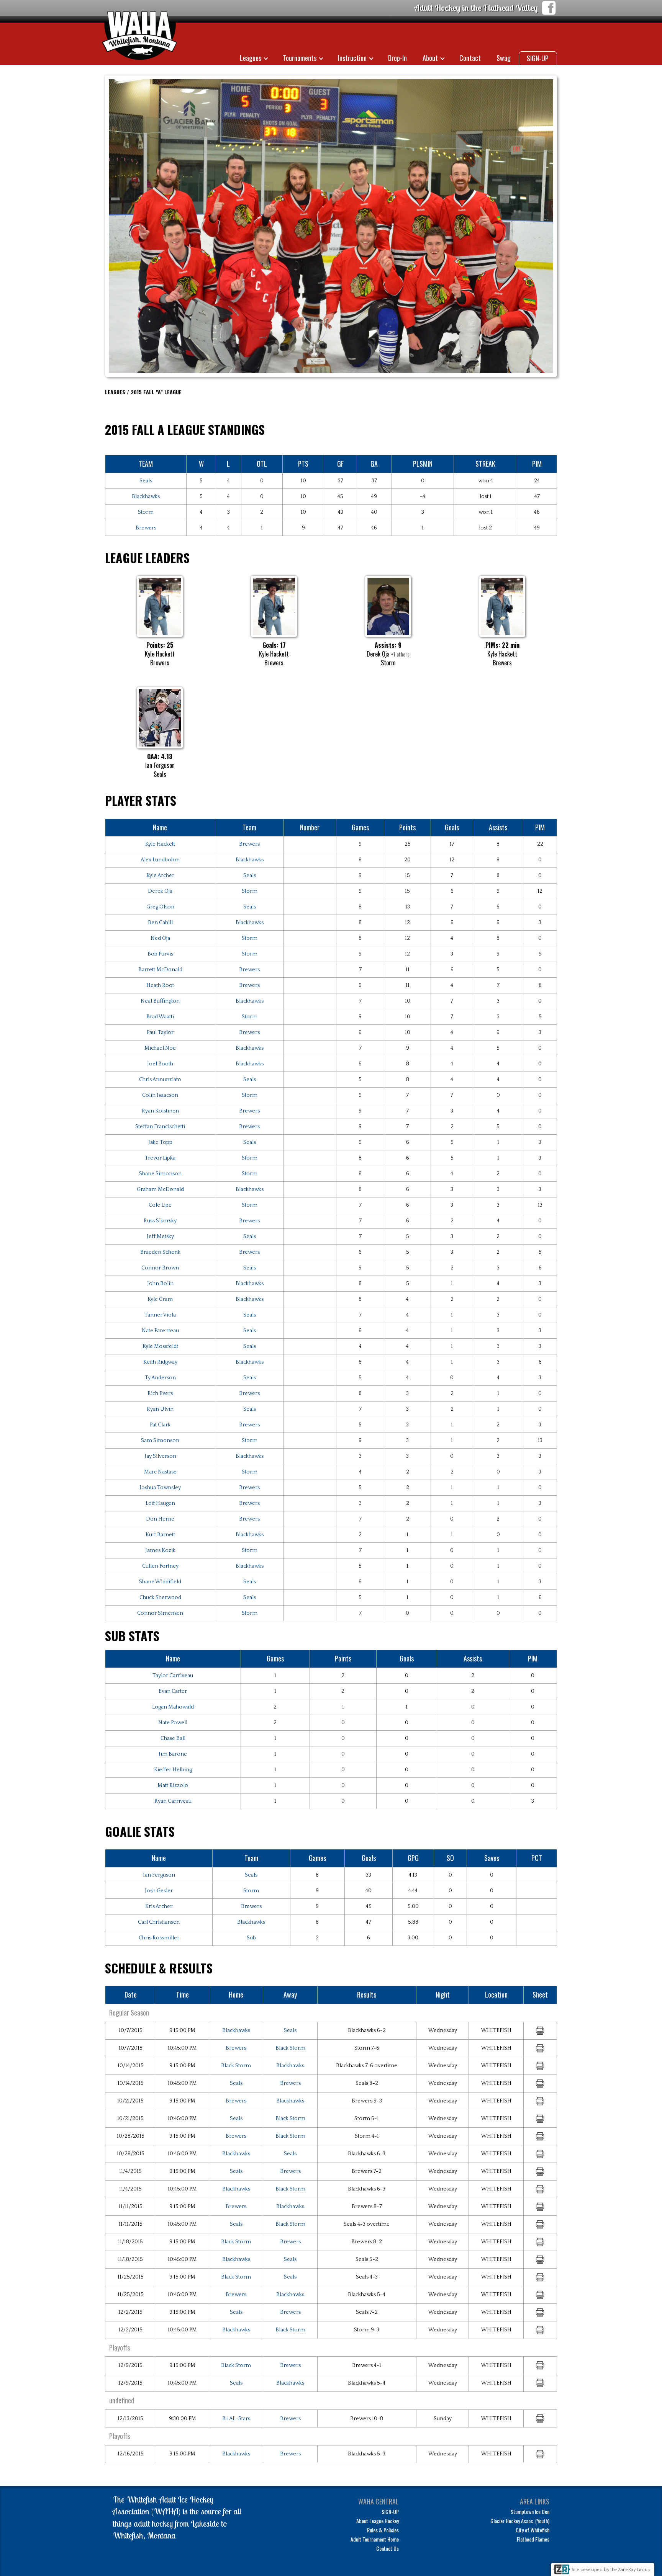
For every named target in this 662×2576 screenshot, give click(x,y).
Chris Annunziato (160, 1080)
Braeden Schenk (160, 1252)
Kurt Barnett (160, 1535)
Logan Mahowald (173, 1707)
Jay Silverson (160, 1456)
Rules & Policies (383, 2530)
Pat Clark (160, 1425)
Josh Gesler (159, 1891)
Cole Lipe (160, 1205)
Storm (146, 512)
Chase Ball (173, 1738)
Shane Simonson (160, 1174)
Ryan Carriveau (173, 1801)
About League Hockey (378, 2521)
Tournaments (300, 58)
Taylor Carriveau (173, 1676)
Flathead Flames (533, 2539)
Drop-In (397, 58)
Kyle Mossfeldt (160, 1346)
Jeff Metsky (160, 1237)
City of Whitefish (533, 2530)
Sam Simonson (160, 1441)
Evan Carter (173, 1691)
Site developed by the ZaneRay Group (611, 2570)
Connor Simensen (160, 1613)
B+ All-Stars (236, 2419)
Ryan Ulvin (160, 1409)
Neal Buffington (160, 1001)
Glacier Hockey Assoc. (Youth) (520, 2521)
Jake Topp (160, 1142)
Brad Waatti (160, 1017)
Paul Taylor (160, 1032)
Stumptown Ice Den (530, 2511)
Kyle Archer (160, 876)
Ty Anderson (160, 1378)
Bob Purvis (160, 954)
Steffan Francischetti (160, 1127)
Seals (146, 481)
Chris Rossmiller (159, 1938)
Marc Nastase (160, 1472)
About (430, 58)
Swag (504, 58)
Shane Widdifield (160, 1582)
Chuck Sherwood (160, 1598)
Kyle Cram (160, 1299)
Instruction (352, 58)
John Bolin (160, 1284)
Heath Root (160, 985)
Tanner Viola (160, 1315)
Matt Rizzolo (173, 1785)
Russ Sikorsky (160, 1221)
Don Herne (160, 1519)
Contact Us (388, 2548)
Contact (470, 58)
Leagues (251, 58)
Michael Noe (160, 1048)
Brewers (146, 528)
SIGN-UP (538, 58)
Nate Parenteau (160, 1331)
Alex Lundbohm (160, 860)
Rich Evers (160, 1393)
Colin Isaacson (160, 1095)
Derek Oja (160, 891)
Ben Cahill (160, 923)
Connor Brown (160, 1268)
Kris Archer (159, 1906)
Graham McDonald (160, 1189)
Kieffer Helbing (173, 1770)
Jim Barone (173, 1754)
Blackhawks (146, 497)
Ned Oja (160, 938)
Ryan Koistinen (160, 1111)
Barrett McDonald (160, 970)
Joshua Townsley (160, 1488)
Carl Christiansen (159, 1922)
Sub (251, 1938)
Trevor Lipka (160, 1158)
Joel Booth (160, 1064)
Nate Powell (173, 1723)
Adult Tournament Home (375, 2539)
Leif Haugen (160, 1503)
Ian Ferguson (159, 1875)
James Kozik (160, 1550)
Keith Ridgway (160, 1362)
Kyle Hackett (160, 844)
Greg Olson (160, 907)
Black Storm (290, 2048)
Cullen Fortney (160, 1566)
